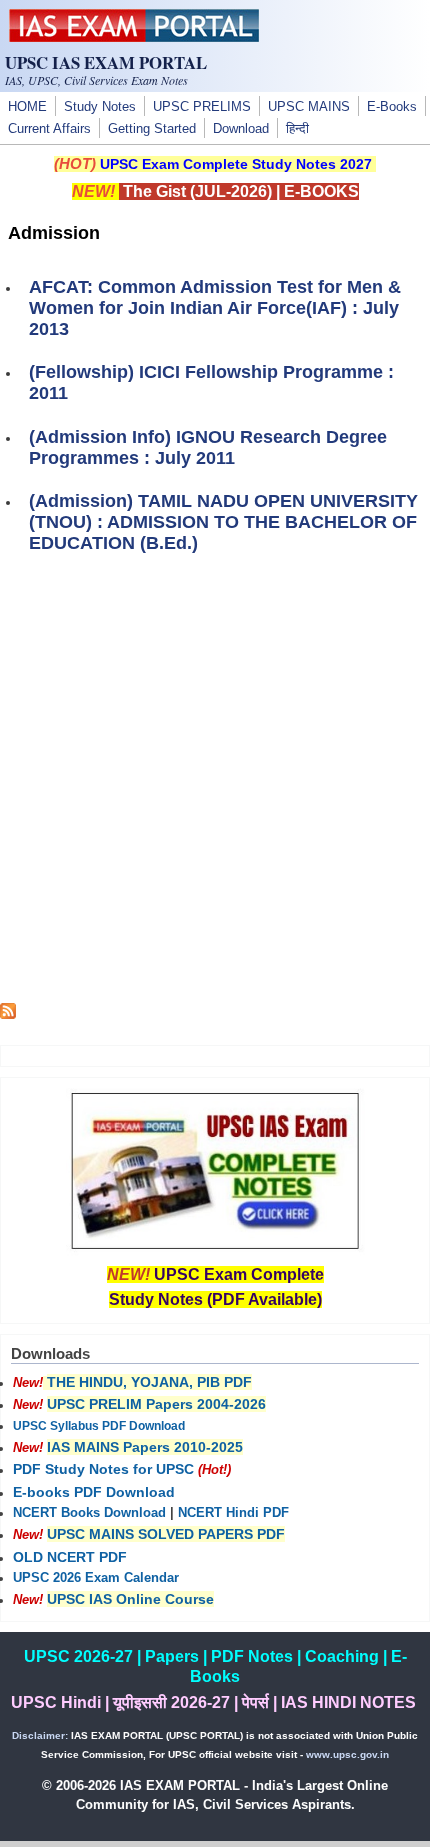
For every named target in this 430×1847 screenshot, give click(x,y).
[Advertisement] (215, 788)
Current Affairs (49, 129)
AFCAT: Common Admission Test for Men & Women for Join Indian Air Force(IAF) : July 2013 (215, 308)
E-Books (392, 107)
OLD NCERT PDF (70, 1557)
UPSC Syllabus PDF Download (99, 1426)
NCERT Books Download (89, 1513)
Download (241, 129)
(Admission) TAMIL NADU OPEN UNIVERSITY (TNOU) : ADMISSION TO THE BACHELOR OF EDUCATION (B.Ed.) (223, 522)
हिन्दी (297, 129)
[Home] (134, 37)
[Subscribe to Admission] (8, 1014)
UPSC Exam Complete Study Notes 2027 (236, 164)
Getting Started (152, 129)
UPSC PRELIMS (202, 107)
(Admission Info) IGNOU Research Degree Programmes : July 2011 (208, 447)
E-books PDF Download (94, 1492)
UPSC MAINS (309, 107)
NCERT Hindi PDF (233, 1513)
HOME (27, 107)
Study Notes (100, 107)
